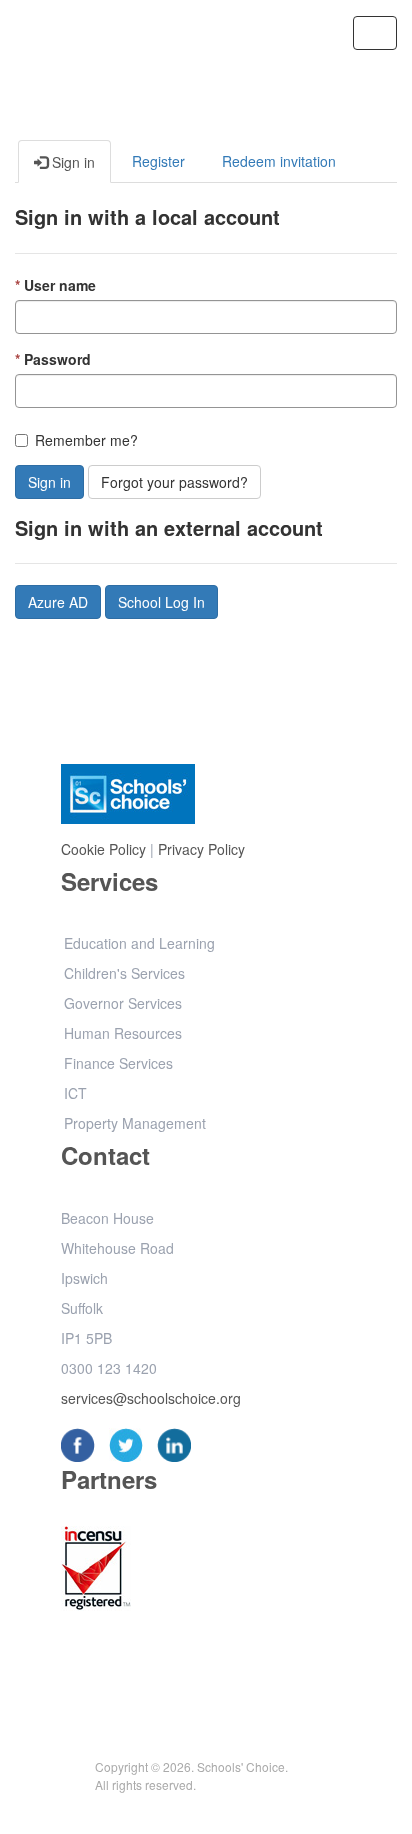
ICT (75, 1093)
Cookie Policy (103, 849)
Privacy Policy (201, 849)
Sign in (49, 482)
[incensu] (96, 1571)
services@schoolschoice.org (151, 1398)
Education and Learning (139, 943)
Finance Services (118, 1063)
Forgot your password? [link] (174, 482)
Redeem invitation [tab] (279, 161)
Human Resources (123, 1033)
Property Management (135, 1123)
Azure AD (58, 602)
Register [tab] (158, 161)
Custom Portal (108, 31)
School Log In (161, 602)
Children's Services (124, 973)
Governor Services (123, 1003)
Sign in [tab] (71, 162)
